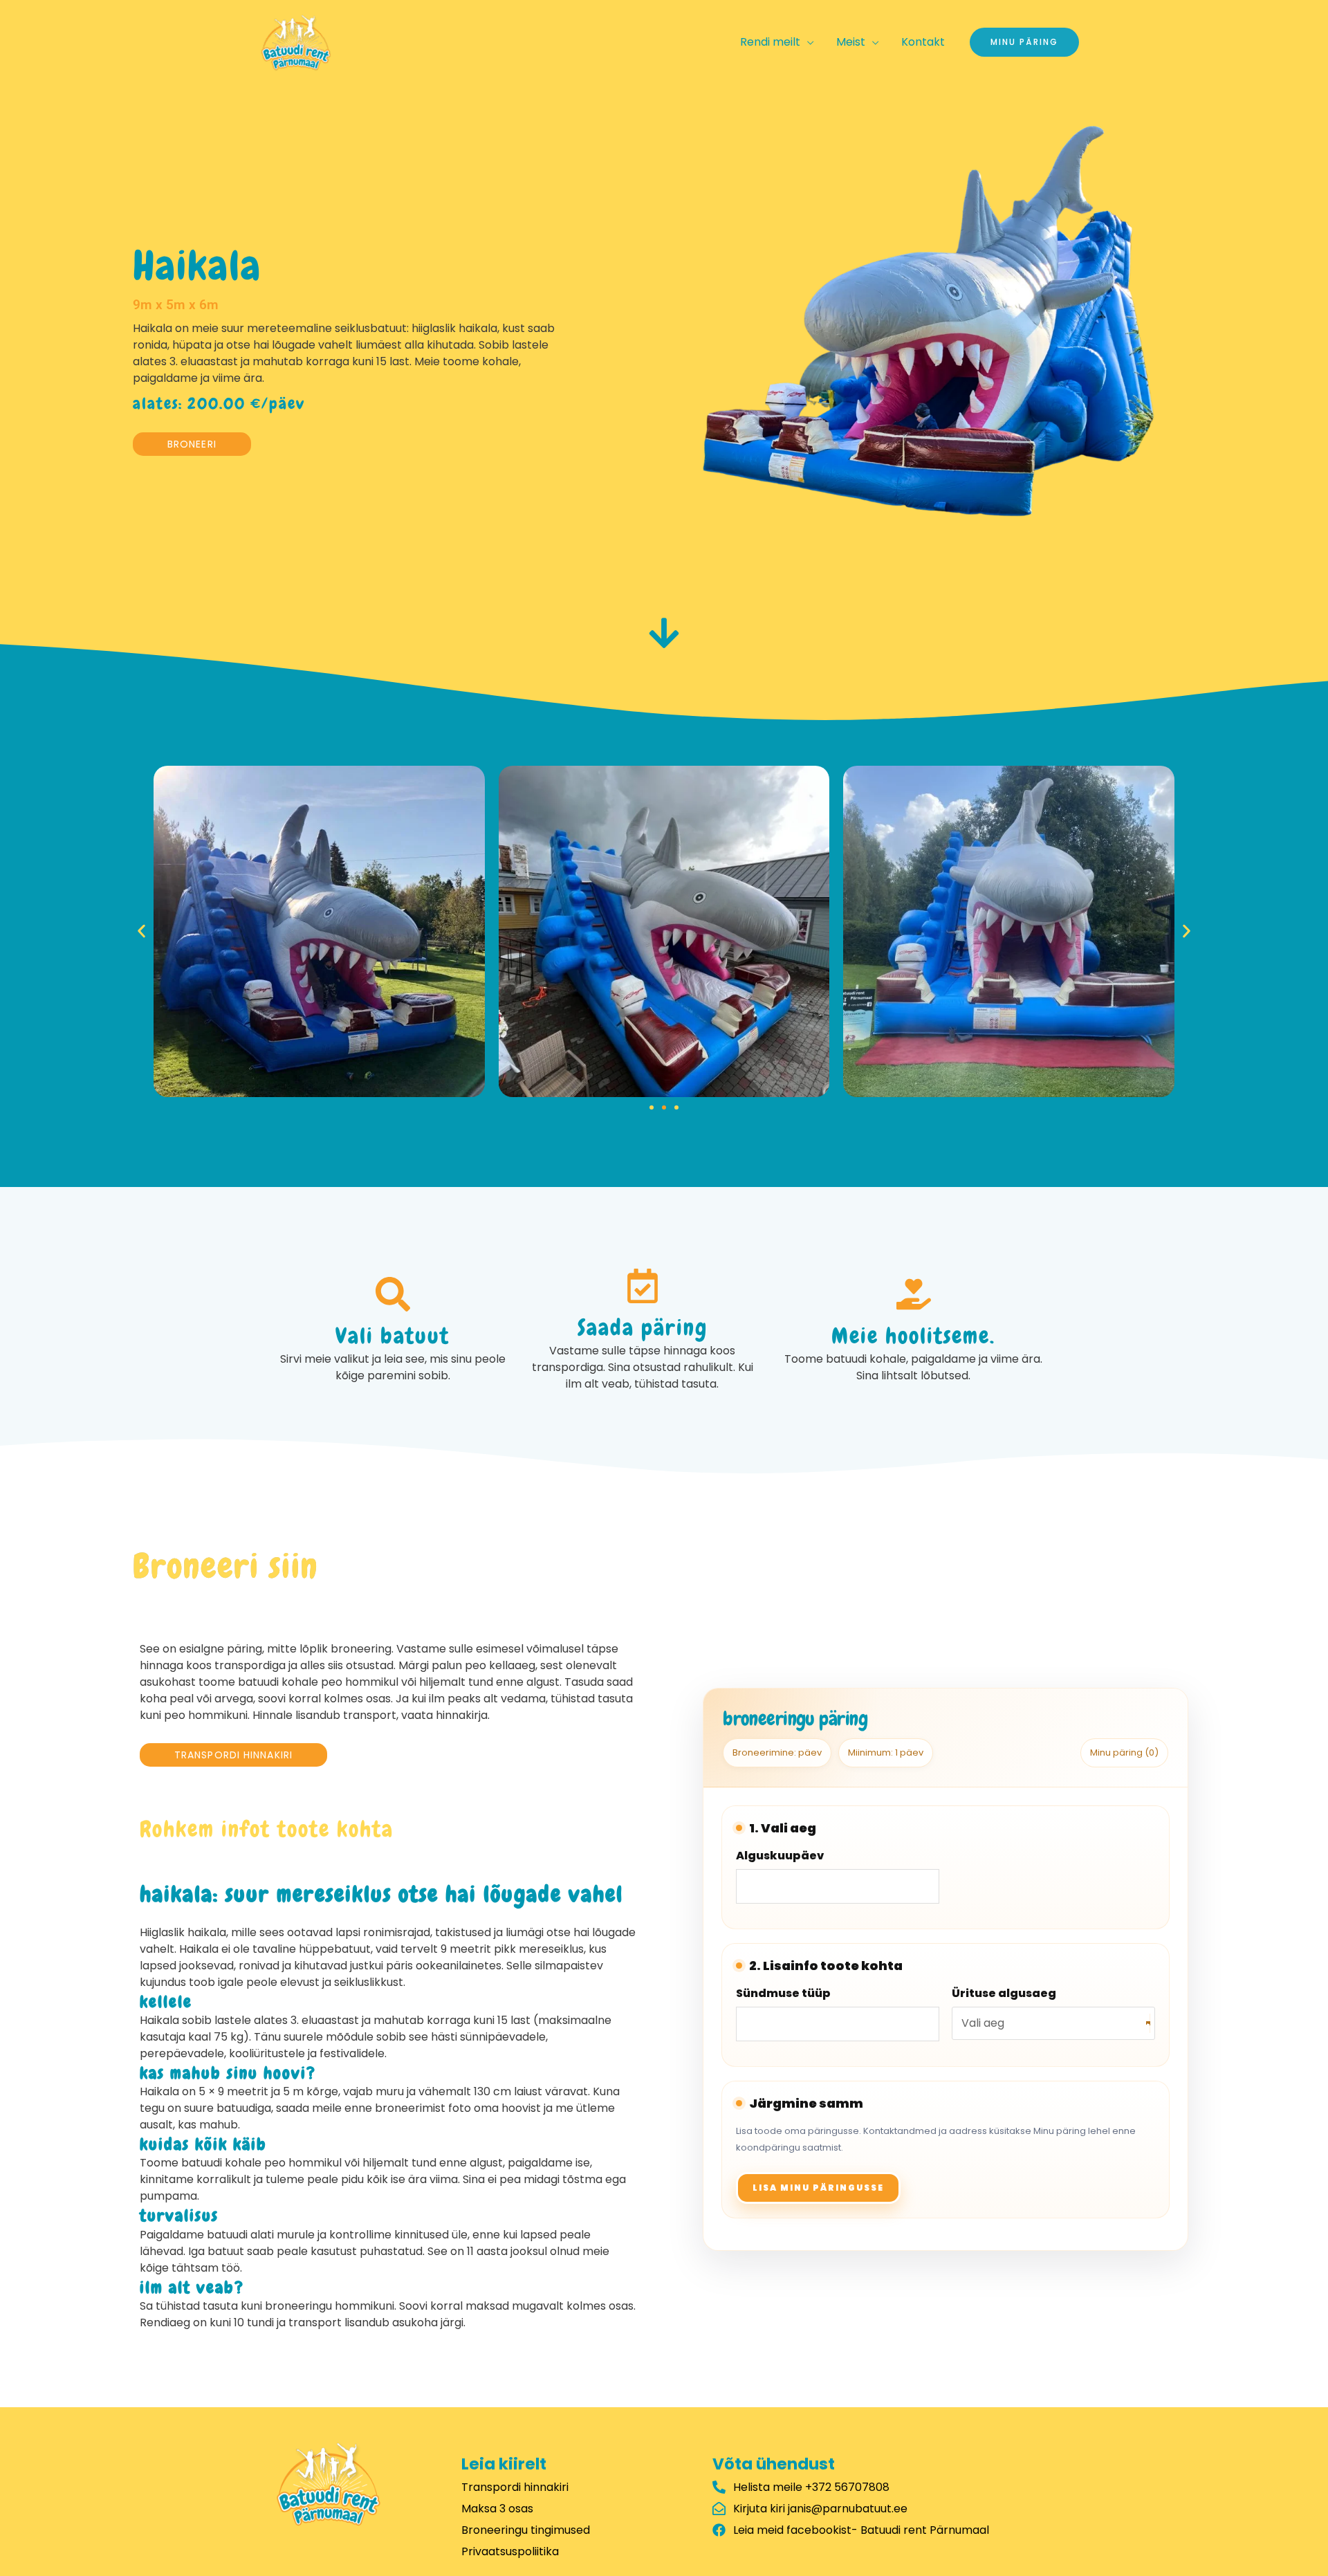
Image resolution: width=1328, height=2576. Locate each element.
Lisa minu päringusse (818, 2188)
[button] (141, 931)
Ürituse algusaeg (1004, 1993)
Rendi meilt (770, 42)
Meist (851, 42)
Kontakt (923, 42)
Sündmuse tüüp (783, 1993)
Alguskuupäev (780, 1856)
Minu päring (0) (1124, 1752)
